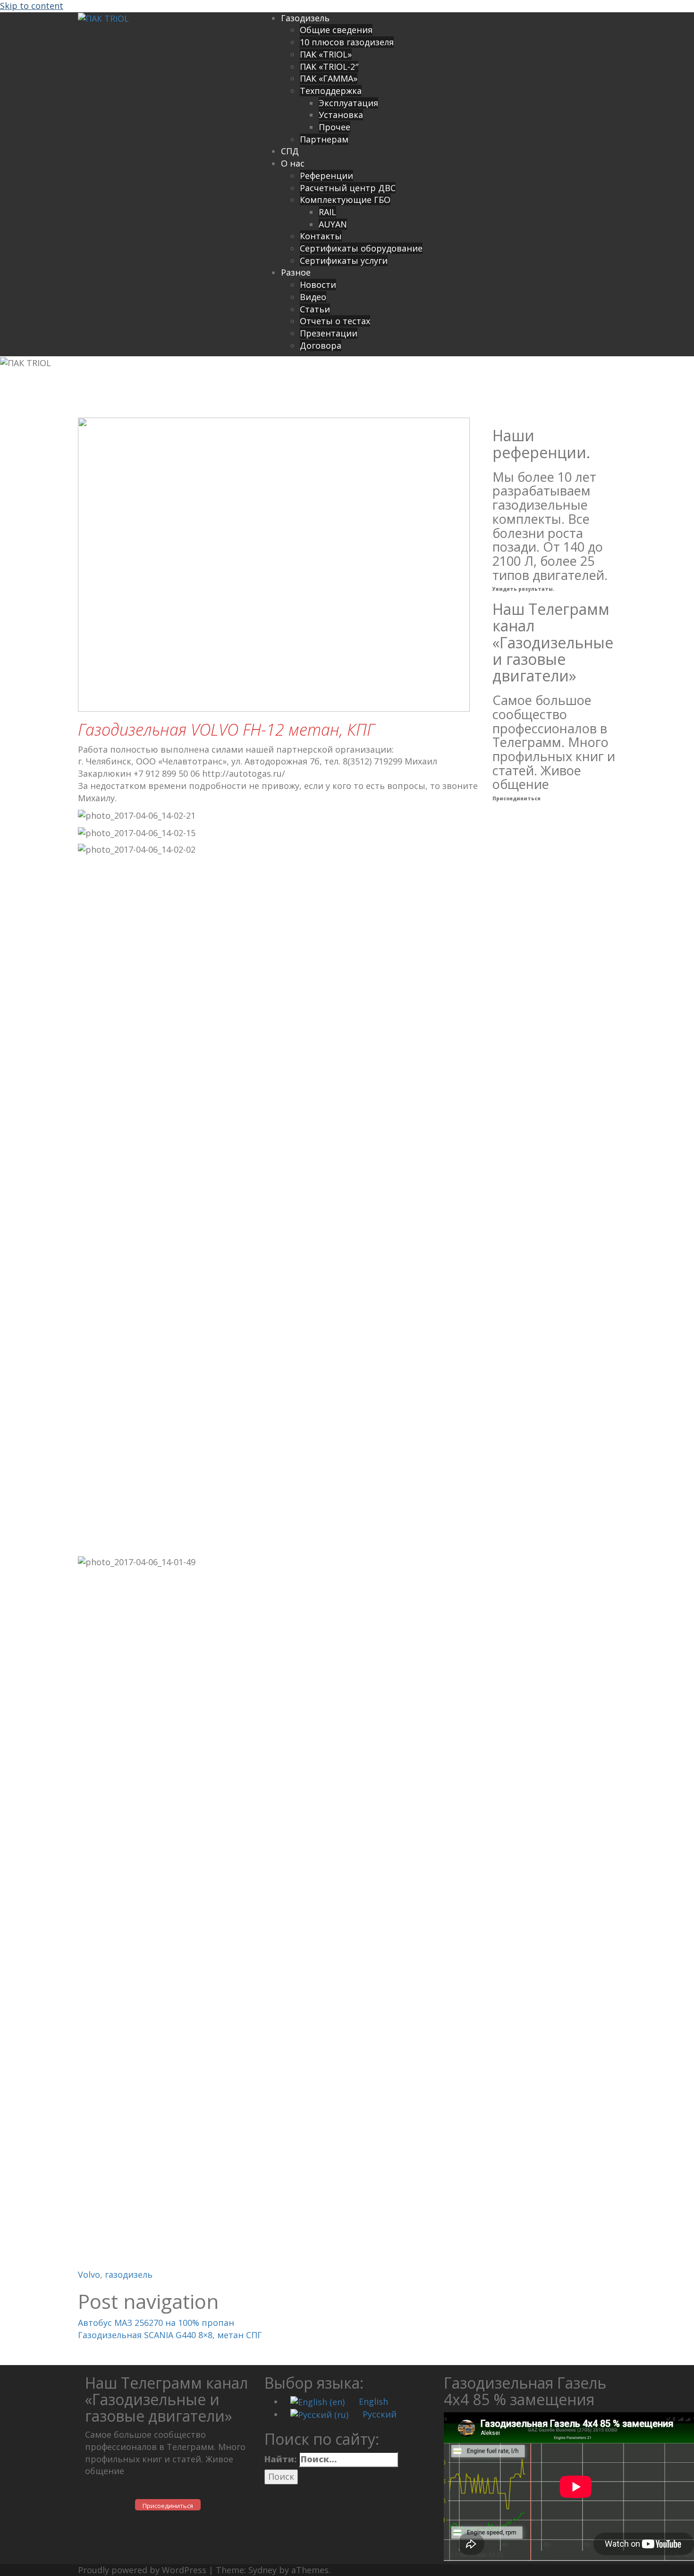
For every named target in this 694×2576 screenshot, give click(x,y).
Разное (296, 272)
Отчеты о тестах (335, 321)
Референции (326, 176)
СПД (290, 151)
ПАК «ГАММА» (329, 78)
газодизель (129, 2274)
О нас (293, 163)
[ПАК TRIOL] (103, 18)
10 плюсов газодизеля (347, 42)
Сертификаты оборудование (361, 248)
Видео (313, 297)
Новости (318, 285)
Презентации (329, 333)
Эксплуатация (348, 103)
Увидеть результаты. (523, 589)
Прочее (334, 127)
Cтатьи (315, 309)
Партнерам (324, 139)
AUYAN (333, 224)
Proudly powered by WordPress (142, 2570)
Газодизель (305, 18)
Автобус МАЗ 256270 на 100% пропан (156, 2323)
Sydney (262, 2570)
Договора (321, 345)
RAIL (327, 212)
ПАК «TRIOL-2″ (329, 67)
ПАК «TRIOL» (326, 54)
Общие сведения (336, 30)
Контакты (321, 236)
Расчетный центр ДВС (348, 188)
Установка (341, 115)
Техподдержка (331, 91)
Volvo (89, 2274)
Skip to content (32, 6)
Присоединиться (516, 798)
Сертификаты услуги (344, 260)
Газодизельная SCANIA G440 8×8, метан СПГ (170, 2335)
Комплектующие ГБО (345, 200)
